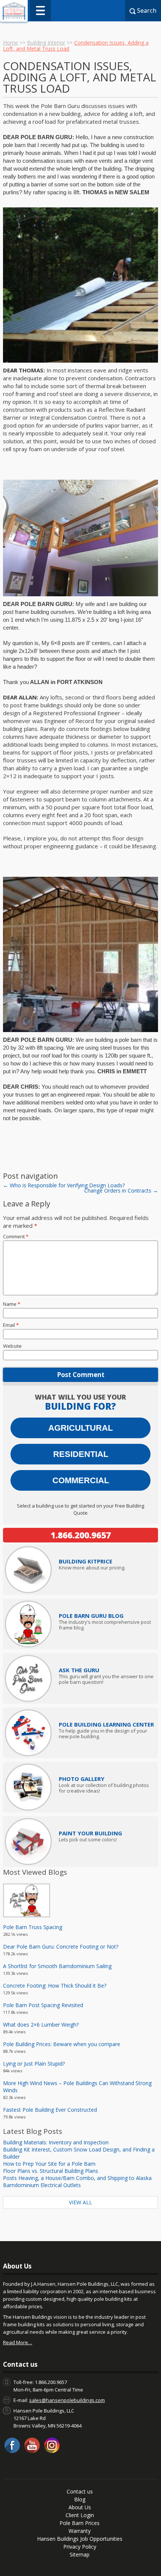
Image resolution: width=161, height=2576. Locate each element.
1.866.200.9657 (81, 1535)
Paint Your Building (90, 1833)
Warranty (80, 2531)
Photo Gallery (82, 1779)
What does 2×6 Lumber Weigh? (41, 2025)
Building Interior (46, 43)
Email (11, 1325)
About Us (80, 2507)
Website (12, 1346)
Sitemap (80, 2554)
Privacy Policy (80, 2547)
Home (10, 43)
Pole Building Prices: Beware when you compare (62, 2044)
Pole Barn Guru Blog (91, 1616)
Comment (16, 1236)
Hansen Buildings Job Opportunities (80, 2539)
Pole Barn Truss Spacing (33, 1927)
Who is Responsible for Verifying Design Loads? (64, 1185)
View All (80, 2202)
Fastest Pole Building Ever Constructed (50, 2110)
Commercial (81, 1480)
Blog (80, 2499)
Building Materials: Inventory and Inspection (56, 2142)
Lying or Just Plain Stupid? (34, 2064)
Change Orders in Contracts (121, 1190)
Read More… (18, 2342)
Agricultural (80, 1428)
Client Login (80, 2515)
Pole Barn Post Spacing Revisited (43, 2005)
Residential (81, 1454)
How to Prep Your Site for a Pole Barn (49, 2164)
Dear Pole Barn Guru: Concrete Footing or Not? (61, 1947)
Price (86, 1561)
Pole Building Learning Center (106, 1724)
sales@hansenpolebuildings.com (67, 2400)
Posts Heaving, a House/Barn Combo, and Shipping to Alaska (77, 2178)
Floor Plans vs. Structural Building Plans (51, 2171)
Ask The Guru (79, 1670)
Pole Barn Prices (80, 2523)
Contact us (80, 2491)
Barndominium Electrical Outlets (42, 2185)
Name (12, 1304)
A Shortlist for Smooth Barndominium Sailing (57, 1966)
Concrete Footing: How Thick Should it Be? (55, 1986)
